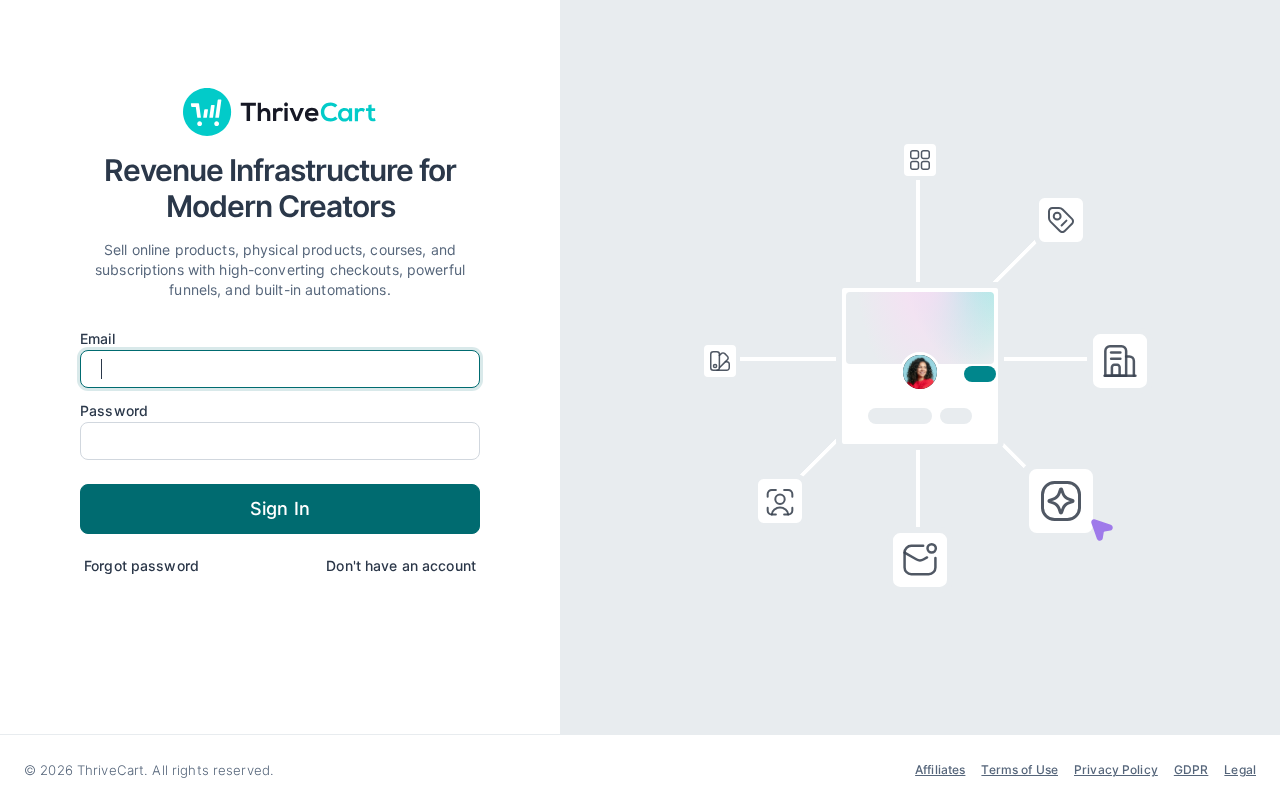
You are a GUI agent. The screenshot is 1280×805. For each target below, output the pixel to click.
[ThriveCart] (280, 112)
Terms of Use (1019, 769)
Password (114, 411)
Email (97, 339)
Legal (1240, 769)
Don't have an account (401, 565)
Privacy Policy (1116, 769)
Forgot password (141, 565)
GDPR (1191, 769)
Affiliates (940, 769)
